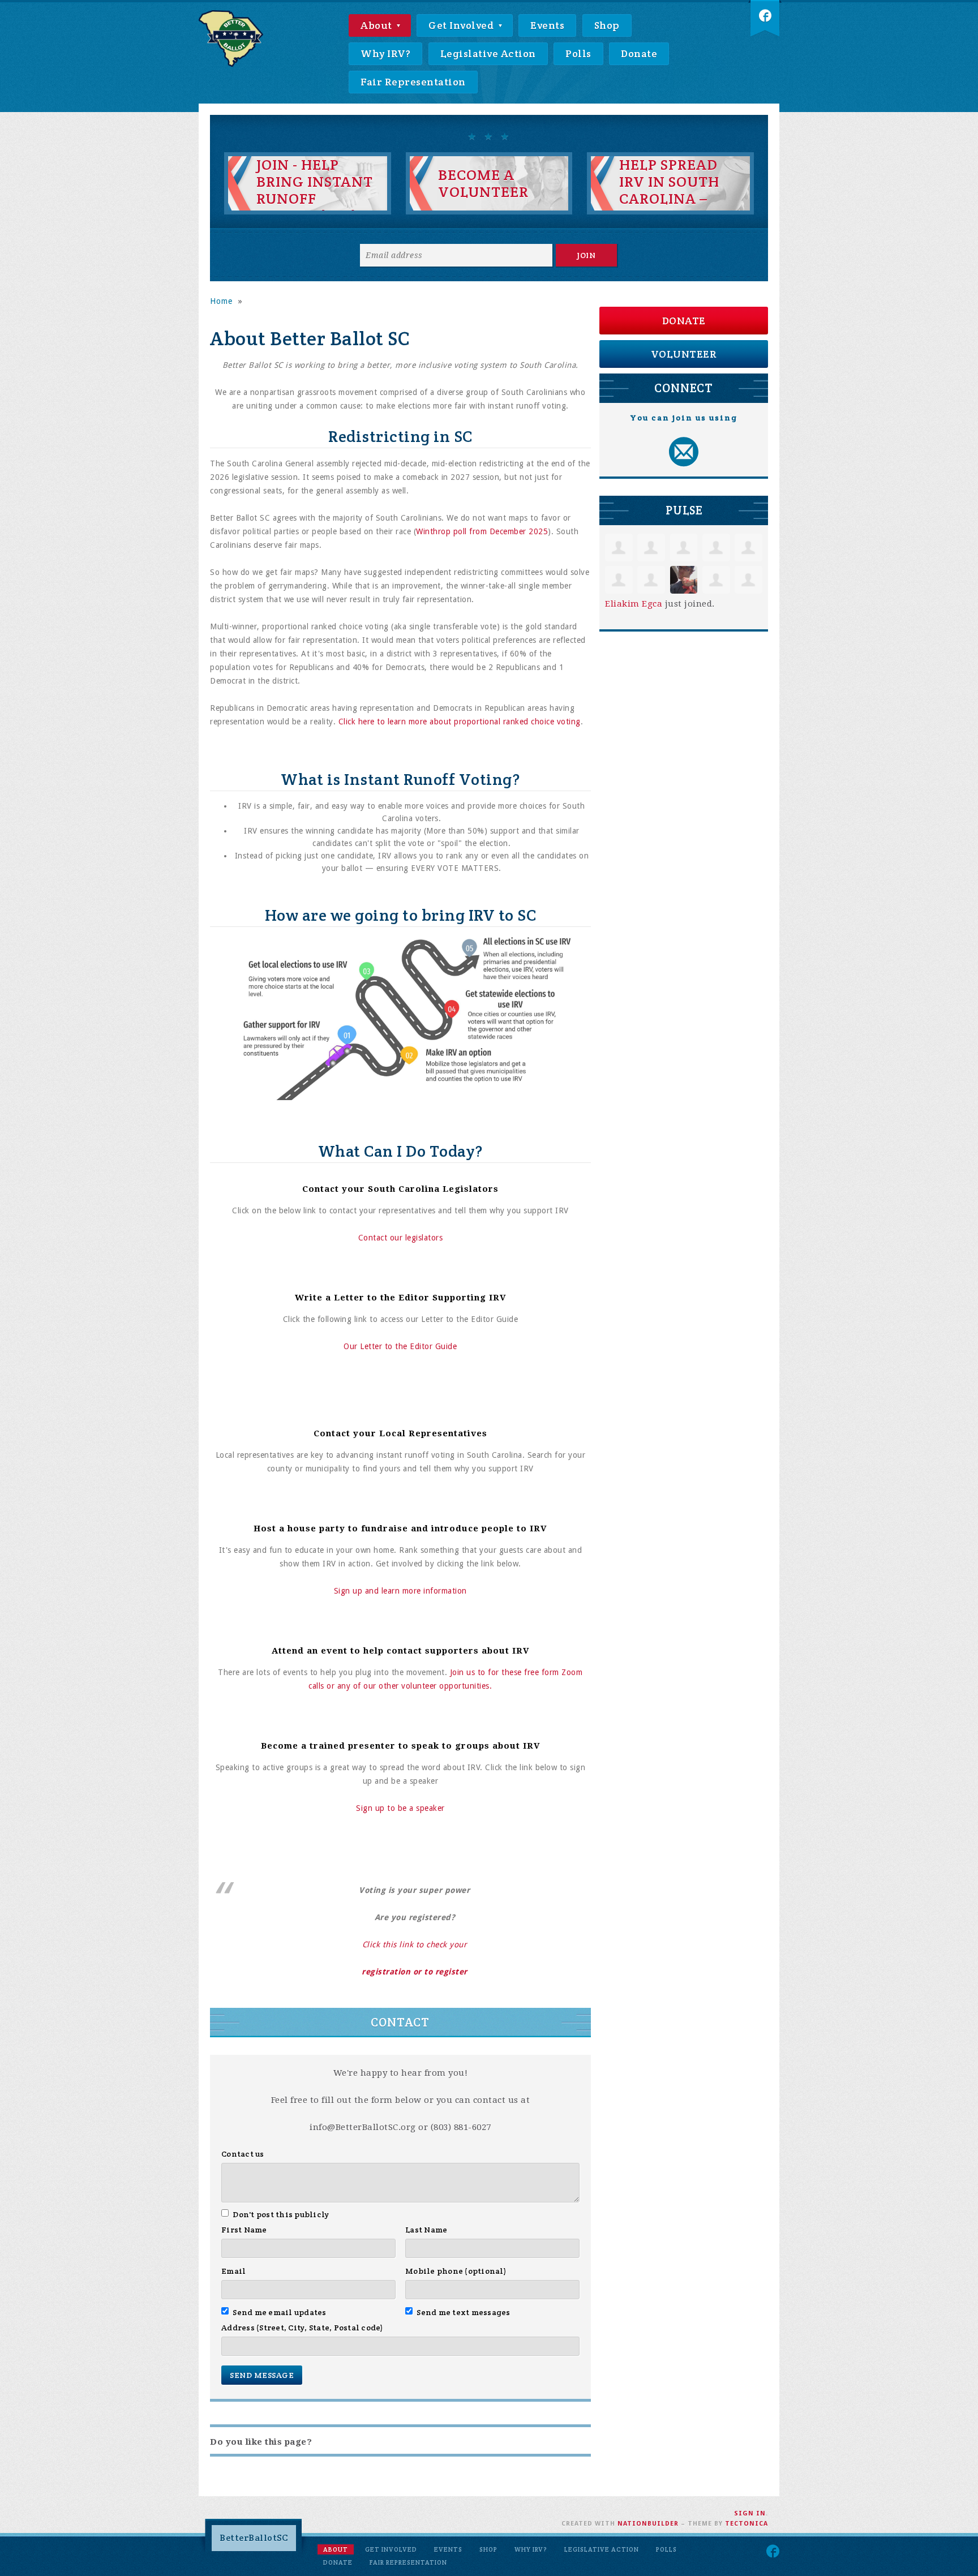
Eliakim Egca (634, 604)
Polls (578, 53)
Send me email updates (280, 2312)
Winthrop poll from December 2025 (482, 531)
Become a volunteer (483, 183)
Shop (607, 25)
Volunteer (684, 354)
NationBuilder (648, 2524)
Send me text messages (464, 2312)
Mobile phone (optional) (456, 2271)
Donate (639, 53)
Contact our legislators (401, 1238)
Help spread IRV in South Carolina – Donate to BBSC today (669, 199)
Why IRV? (385, 53)
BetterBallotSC (254, 2538)
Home (221, 301)
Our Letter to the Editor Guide (400, 1346)
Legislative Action (488, 53)
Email (233, 2271)
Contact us (243, 2154)
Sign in (750, 2513)
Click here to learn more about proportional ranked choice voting (460, 722)
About (378, 25)
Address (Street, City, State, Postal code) (303, 2328)
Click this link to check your (415, 1944)
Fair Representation (413, 82)
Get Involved (462, 25)
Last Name (426, 2230)
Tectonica (747, 2524)
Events (547, 25)
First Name (244, 2230)
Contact (400, 2022)
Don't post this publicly (281, 2214)
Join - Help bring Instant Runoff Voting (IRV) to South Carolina (315, 207)
